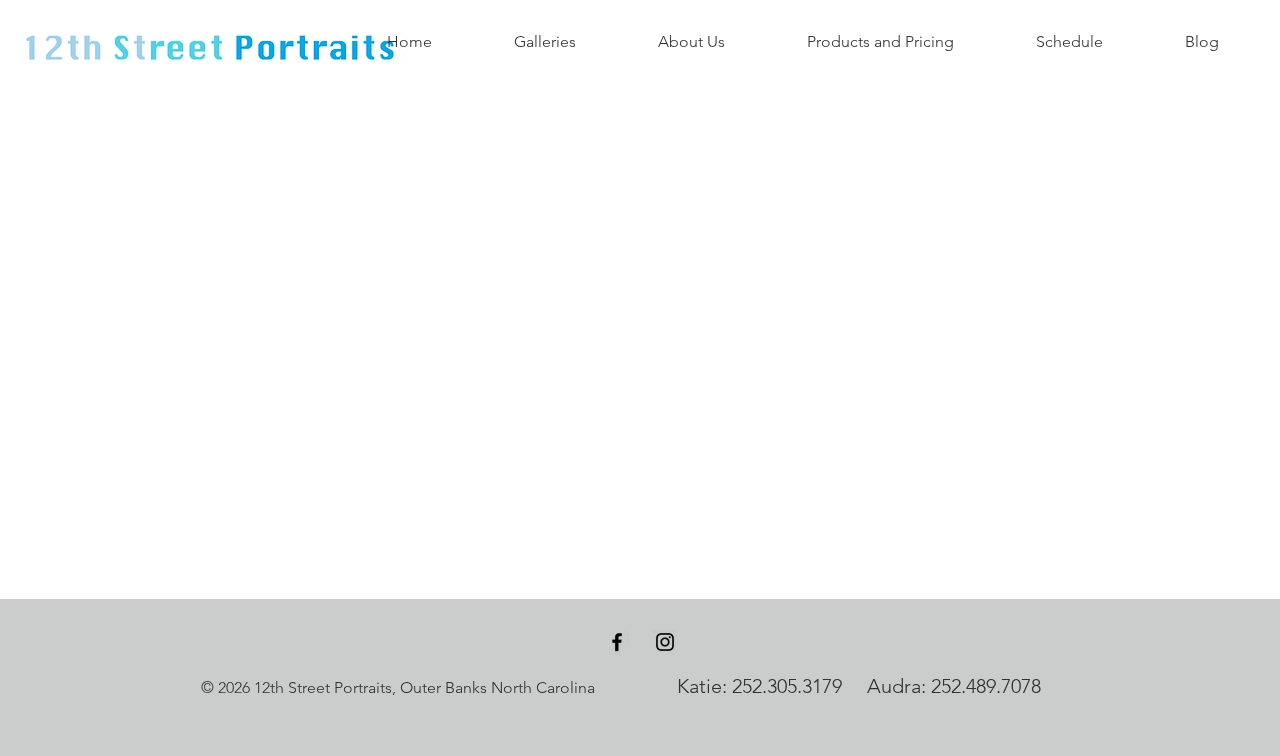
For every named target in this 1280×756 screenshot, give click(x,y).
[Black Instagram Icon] (665, 642)
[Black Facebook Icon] (617, 642)
